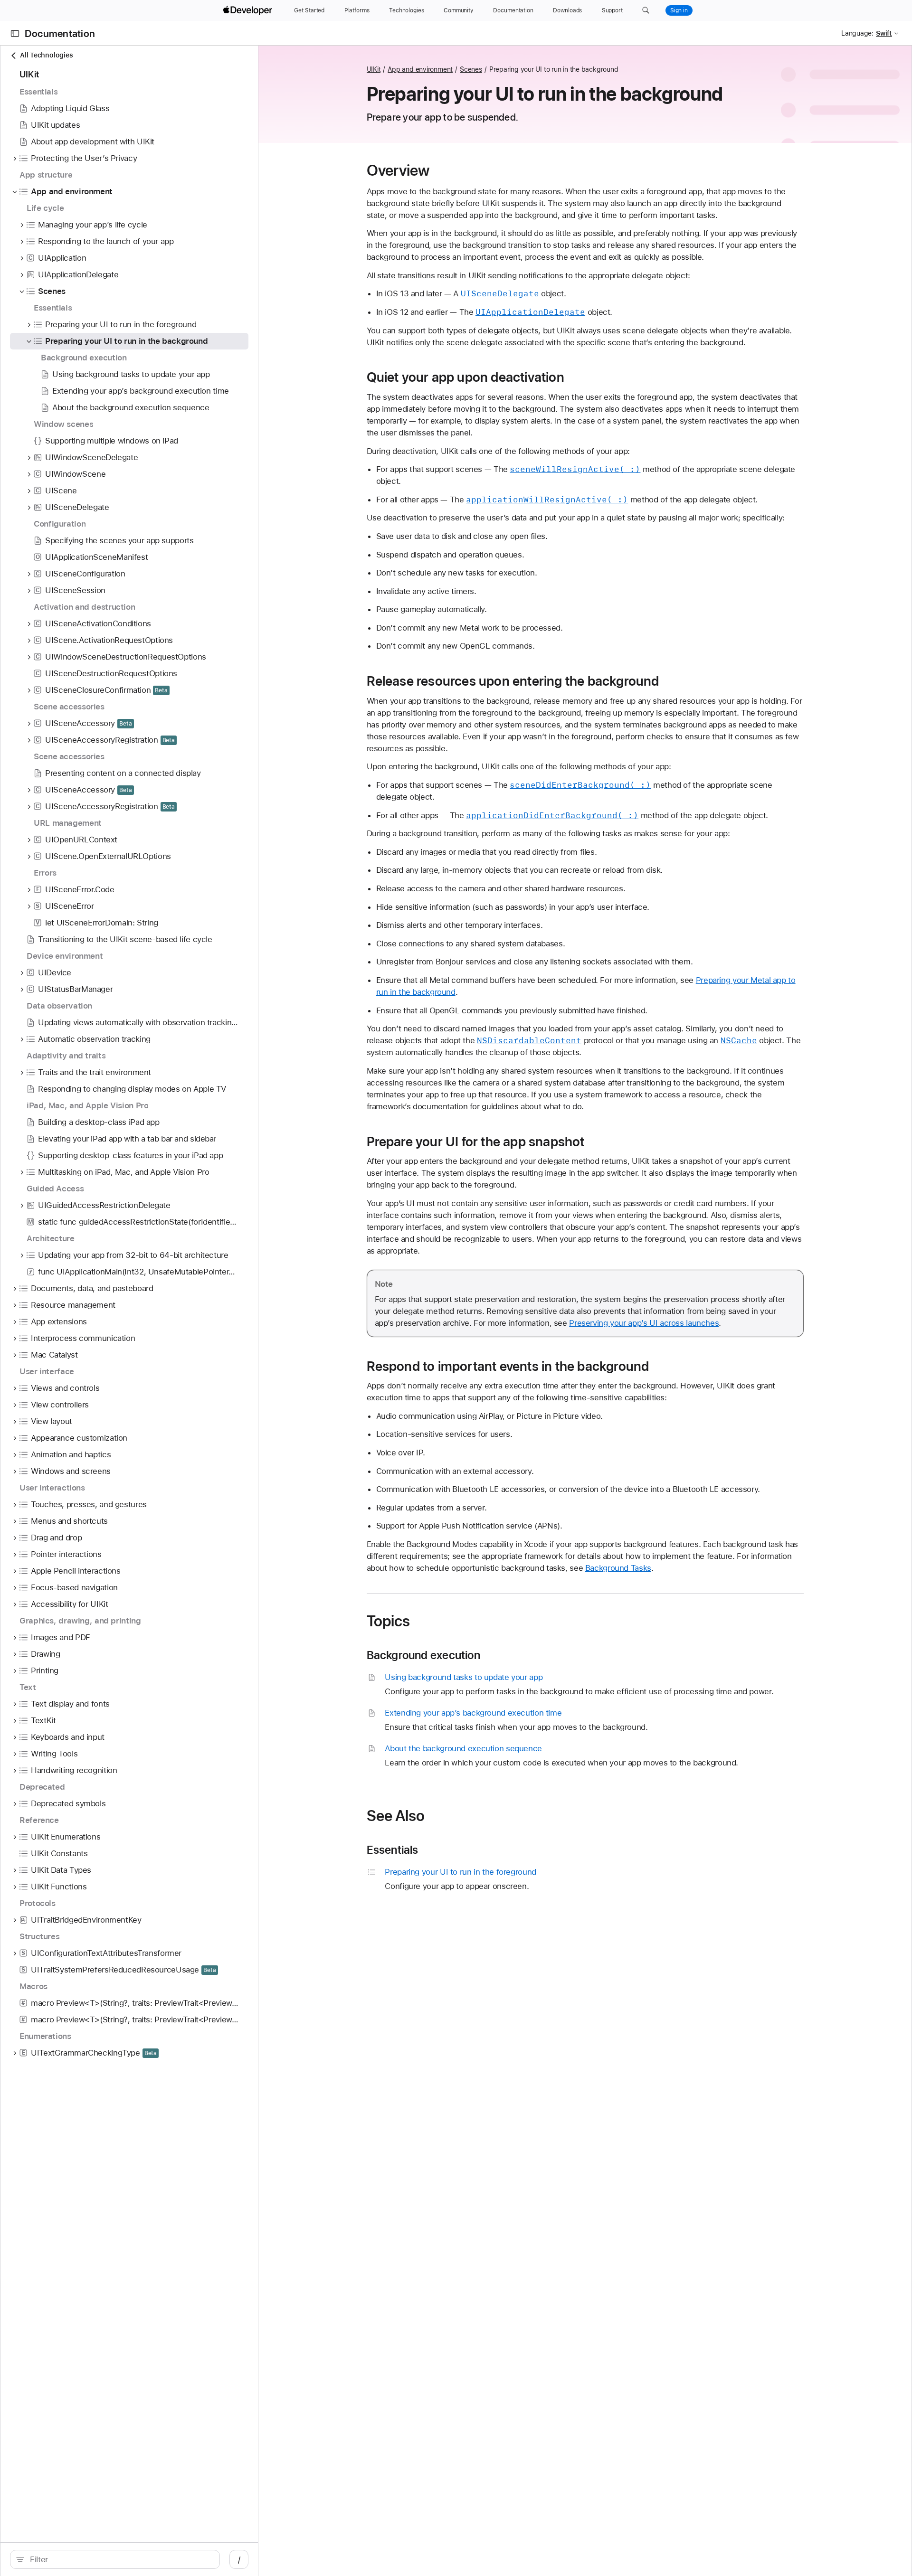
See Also (396, 1816)
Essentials (393, 1850)
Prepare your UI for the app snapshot (476, 1142)
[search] (115, 2559)
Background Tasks (618, 1568)
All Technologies (46, 55)
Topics (389, 1621)
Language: (857, 33)
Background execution (423, 1655)
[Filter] (120, 2559)
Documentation (60, 33)
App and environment (420, 69)
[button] (646, 10)
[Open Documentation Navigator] (15, 33)
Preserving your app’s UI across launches (644, 1323)
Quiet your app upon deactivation (465, 377)
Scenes (471, 69)
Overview (398, 170)
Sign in (679, 10)
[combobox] (120, 2559)
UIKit (374, 69)
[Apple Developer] (249, 10)
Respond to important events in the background (508, 1366)
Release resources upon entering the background (513, 681)
